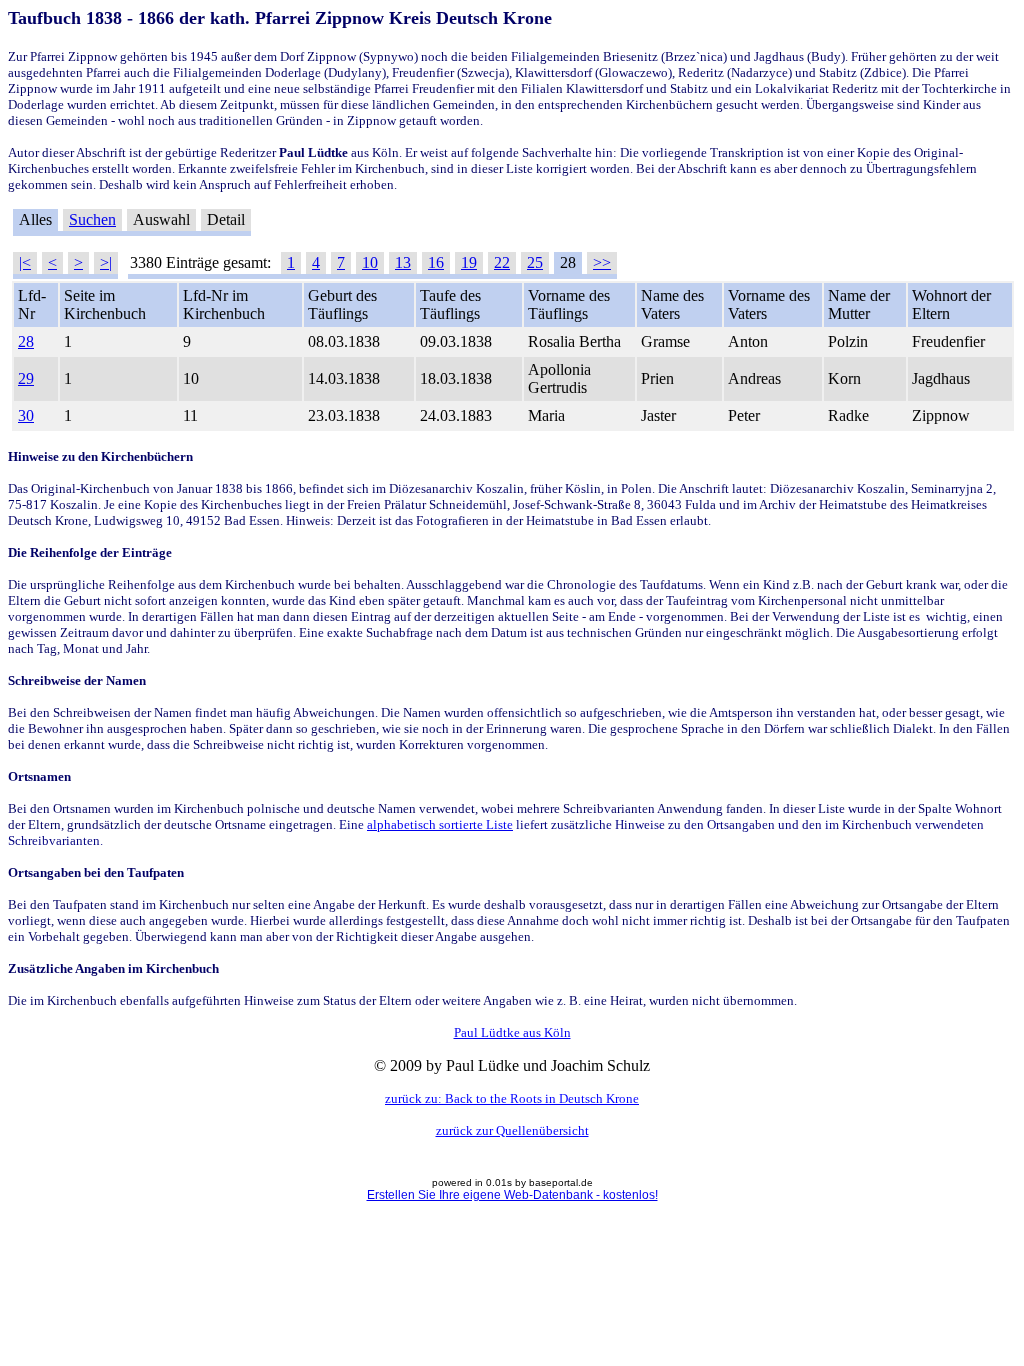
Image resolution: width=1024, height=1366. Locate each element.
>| (106, 262)
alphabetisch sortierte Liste (440, 824)
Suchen (92, 219)
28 (26, 341)
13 (403, 262)
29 (26, 378)
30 (26, 415)
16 (436, 262)
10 (370, 262)
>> (602, 262)
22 (502, 262)
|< (25, 262)
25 (535, 262)
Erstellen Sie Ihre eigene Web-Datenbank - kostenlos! (512, 1195)
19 (469, 262)
